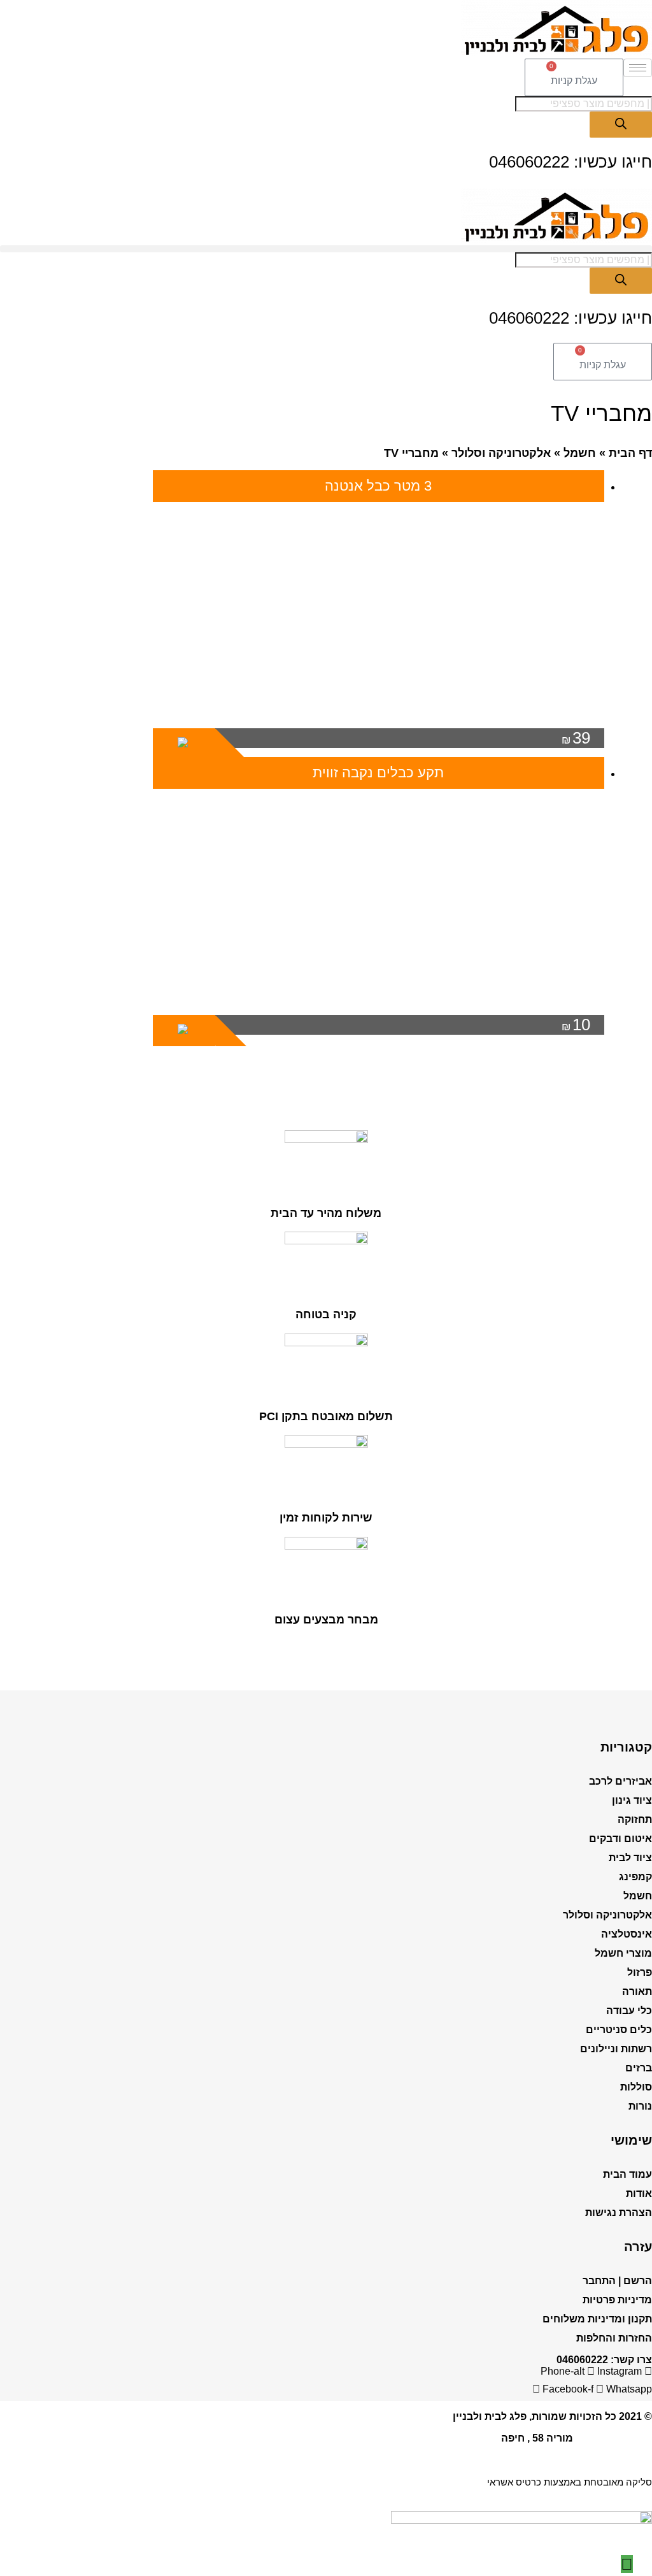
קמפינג (635, 1877)
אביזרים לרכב (620, 1781)
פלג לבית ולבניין (490, 2416)
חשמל (580, 453)
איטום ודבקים (620, 1838)
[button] (326, 249)
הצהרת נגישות (619, 2213)
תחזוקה (635, 1819)
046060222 (582, 2360)
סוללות (636, 2087)
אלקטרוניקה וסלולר (501, 453)
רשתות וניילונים (616, 2049)
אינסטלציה (627, 1934)
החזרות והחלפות (614, 2338)
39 (576, 738)
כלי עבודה (629, 2011)
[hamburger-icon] (638, 68)
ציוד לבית (630, 1858)
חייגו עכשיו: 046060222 (570, 162)
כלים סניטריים (619, 2030)
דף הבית (630, 453)
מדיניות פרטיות (617, 2300)
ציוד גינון (632, 1800)
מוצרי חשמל (623, 1953)
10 (576, 1025)
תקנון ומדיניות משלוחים (597, 2319)
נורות (640, 2106)
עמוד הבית (627, 2174)
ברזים (639, 2068)
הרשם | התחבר (617, 2281)
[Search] (621, 125)
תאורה (637, 1991)
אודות (639, 2193)
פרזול (640, 1972)
